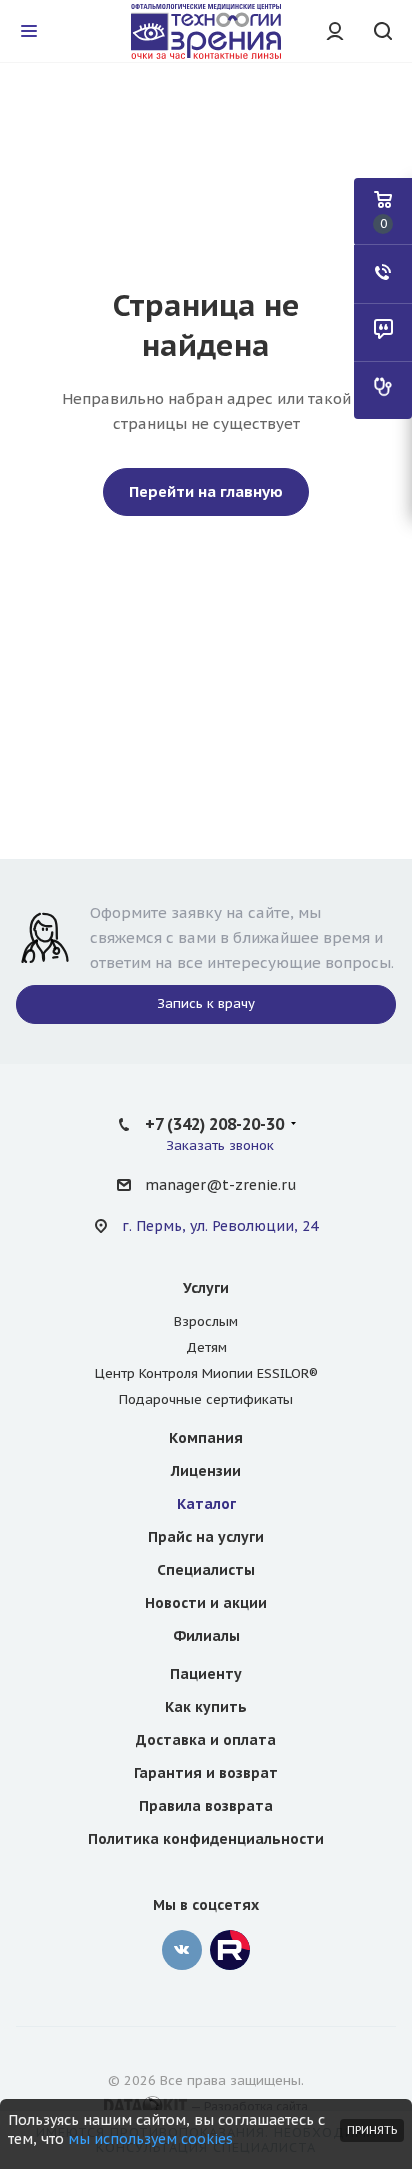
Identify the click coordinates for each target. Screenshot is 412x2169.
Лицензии (206, 1471)
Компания (206, 1438)
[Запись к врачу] (383, 390)
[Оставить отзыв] (383, 332)
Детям (206, 1347)
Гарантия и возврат (206, 1773)
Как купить (206, 1707)
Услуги (206, 1288)
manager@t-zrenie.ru (220, 1185)
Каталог (206, 1504)
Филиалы (206, 1636)
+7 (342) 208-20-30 (214, 1124)
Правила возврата (206, 1806)
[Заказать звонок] (383, 274)
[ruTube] (230, 1950)
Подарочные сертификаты (206, 1399)
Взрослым (206, 1321)
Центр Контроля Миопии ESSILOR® (206, 1373)
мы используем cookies (150, 2139)
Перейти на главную (206, 491)
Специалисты (206, 1570)
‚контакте (182, 1950)
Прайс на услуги (206, 1537)
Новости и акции (206, 1603)
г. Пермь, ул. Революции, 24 (220, 1226)
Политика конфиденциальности (206, 1839)
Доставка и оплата (206, 1740)
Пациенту (206, 1674)
